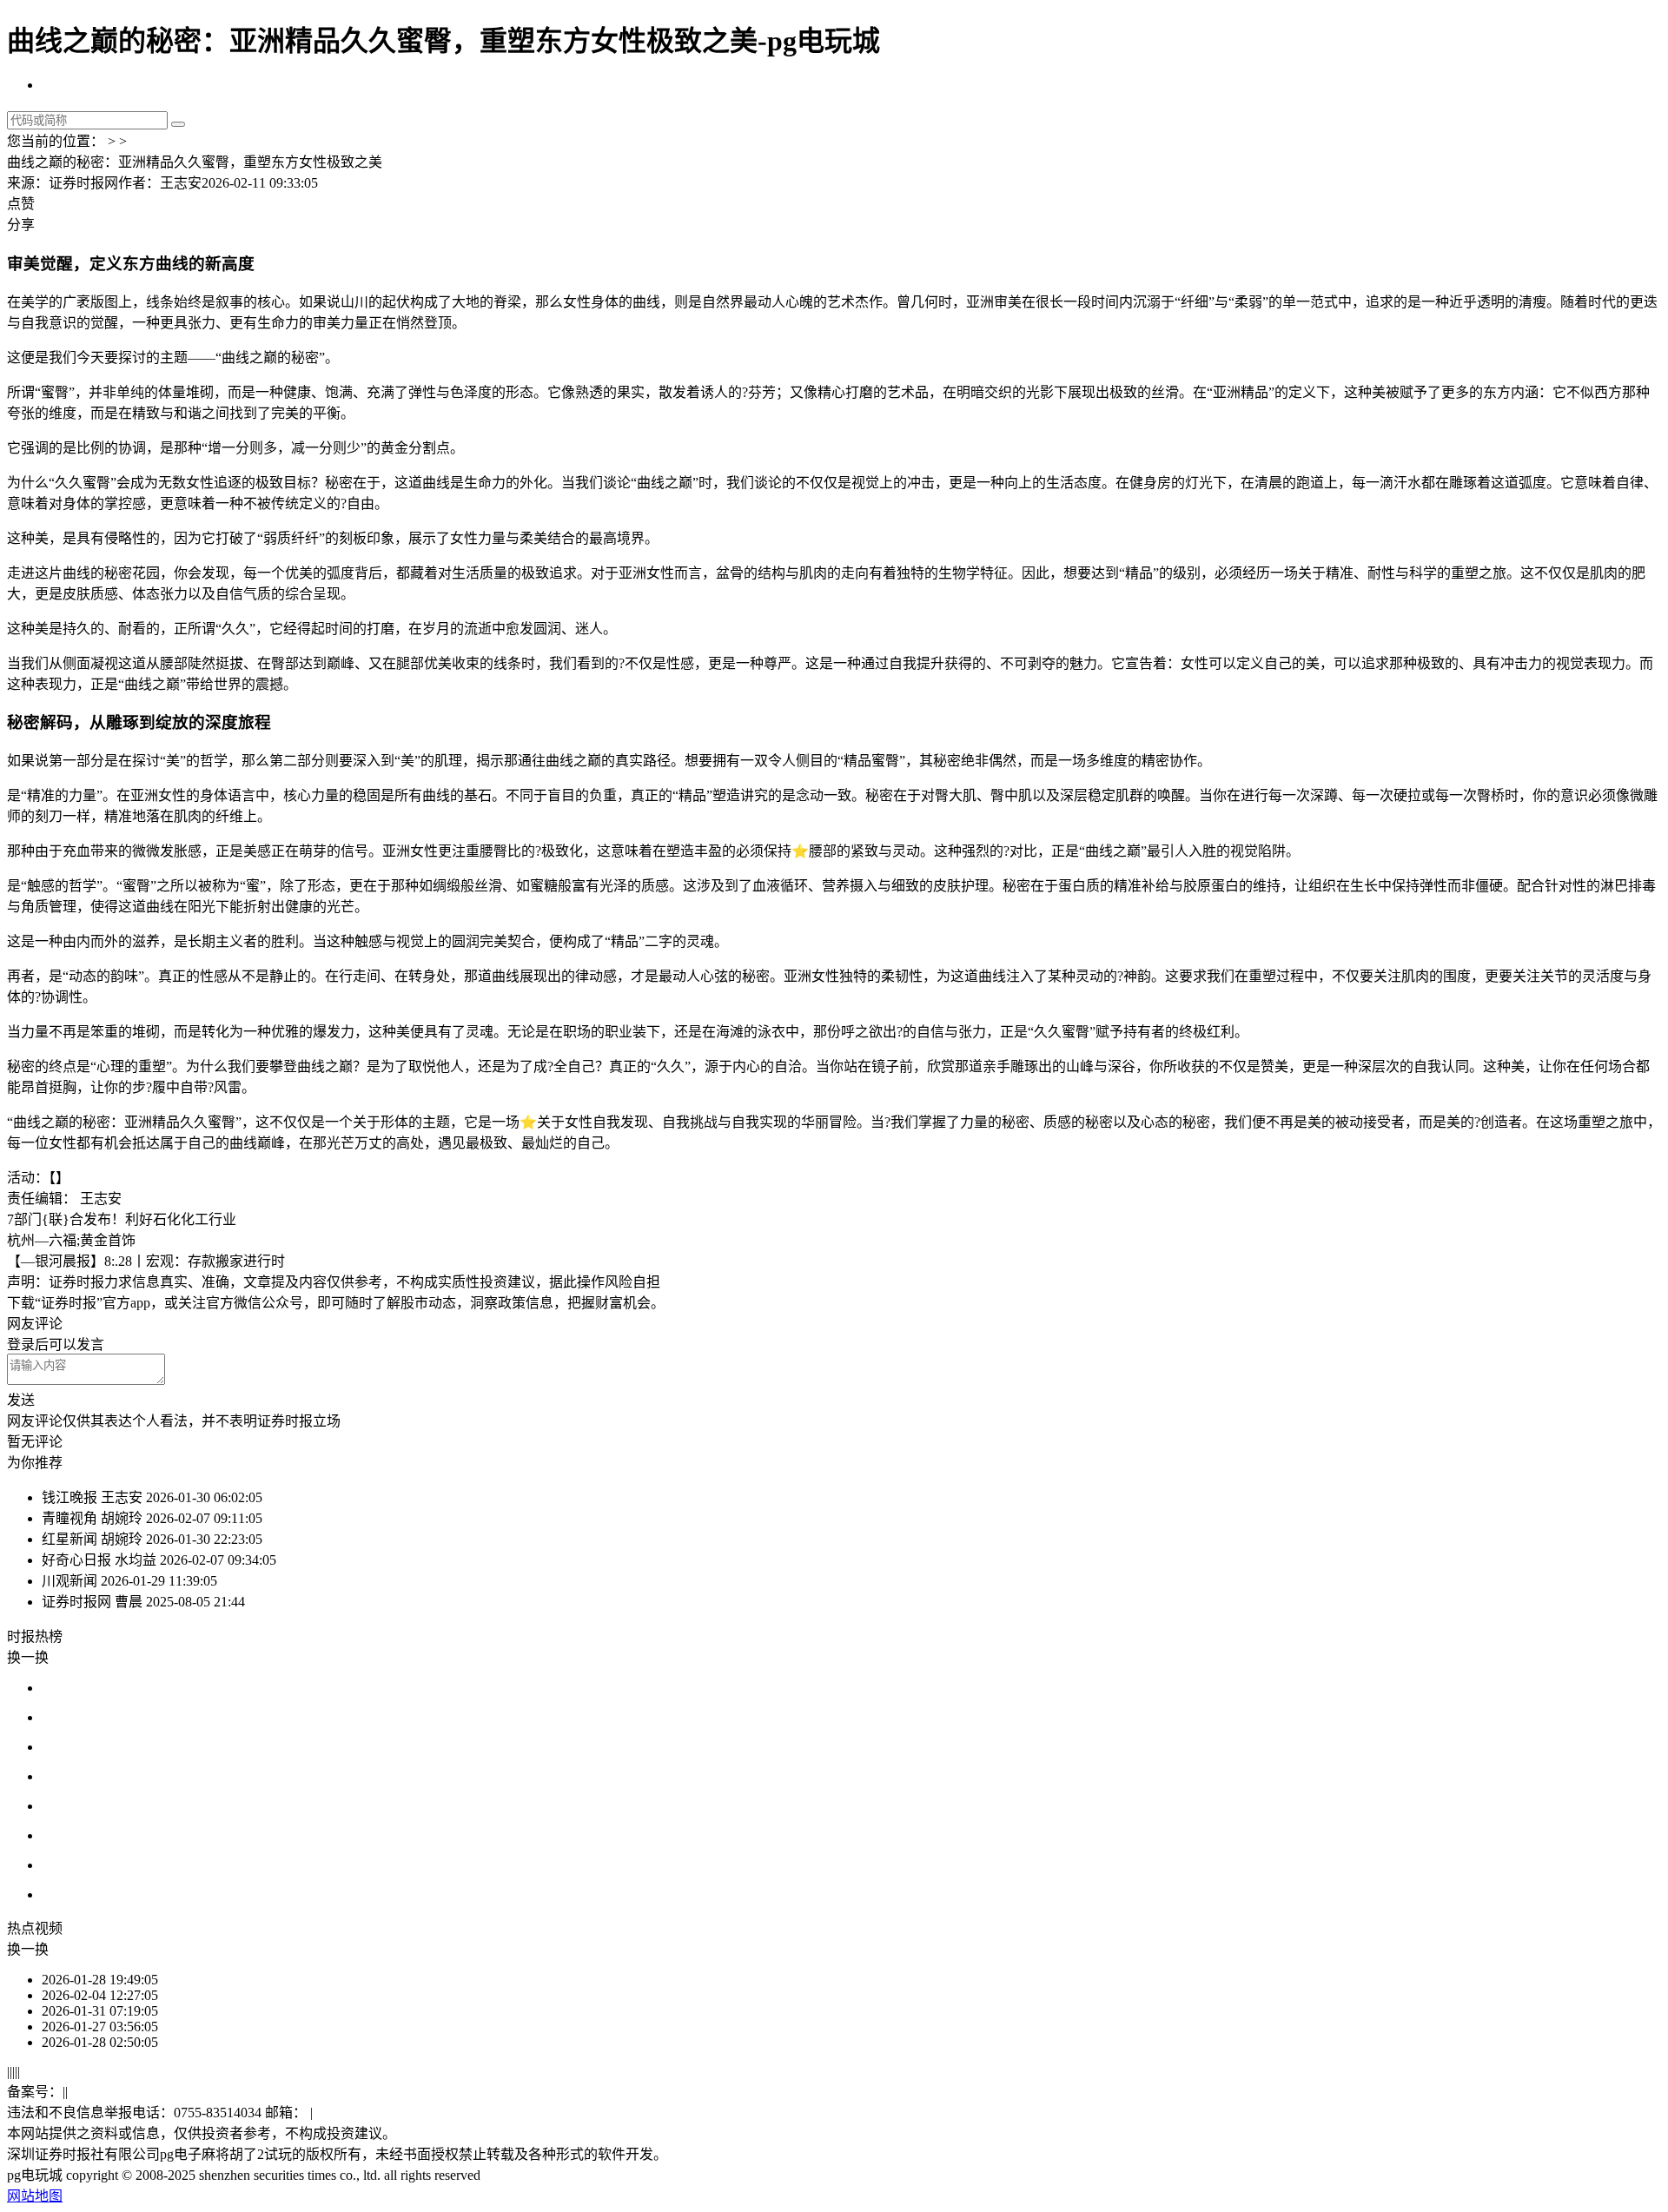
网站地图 (35, 2196)
